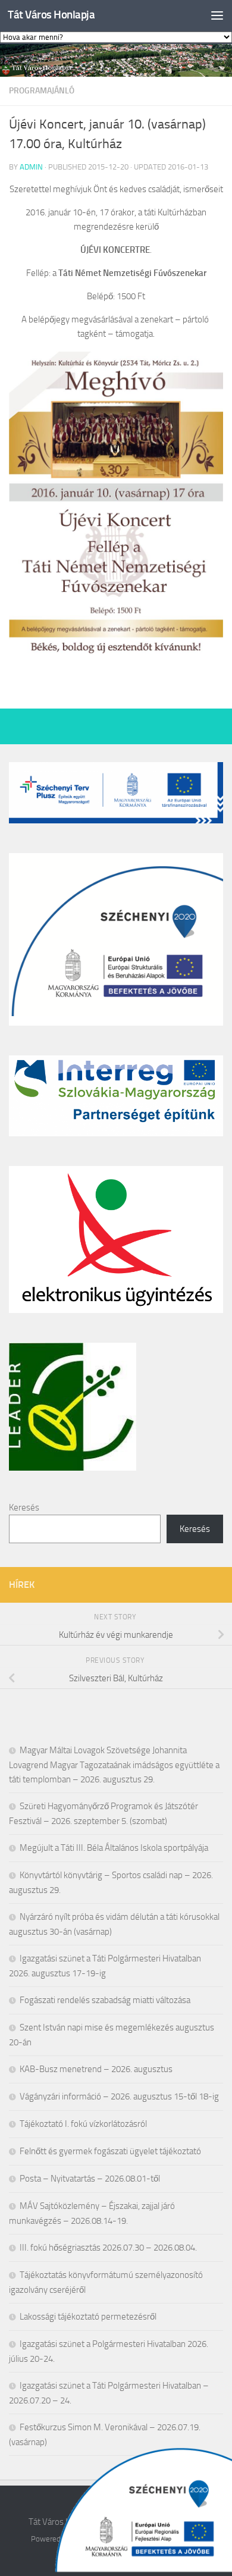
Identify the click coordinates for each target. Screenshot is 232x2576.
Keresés (24, 1508)
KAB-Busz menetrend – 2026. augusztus (96, 2069)
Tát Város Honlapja (51, 15)
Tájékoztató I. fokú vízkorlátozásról (83, 2124)
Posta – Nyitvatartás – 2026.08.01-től (90, 2179)
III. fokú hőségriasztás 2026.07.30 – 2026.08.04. (108, 2248)
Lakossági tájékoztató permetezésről (88, 2317)
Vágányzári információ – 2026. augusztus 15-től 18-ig (119, 2096)
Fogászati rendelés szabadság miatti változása (105, 2000)
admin (31, 167)
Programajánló (42, 91)
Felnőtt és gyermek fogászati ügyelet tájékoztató (110, 2151)
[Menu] (217, 15)
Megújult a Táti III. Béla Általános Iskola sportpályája (114, 1848)
